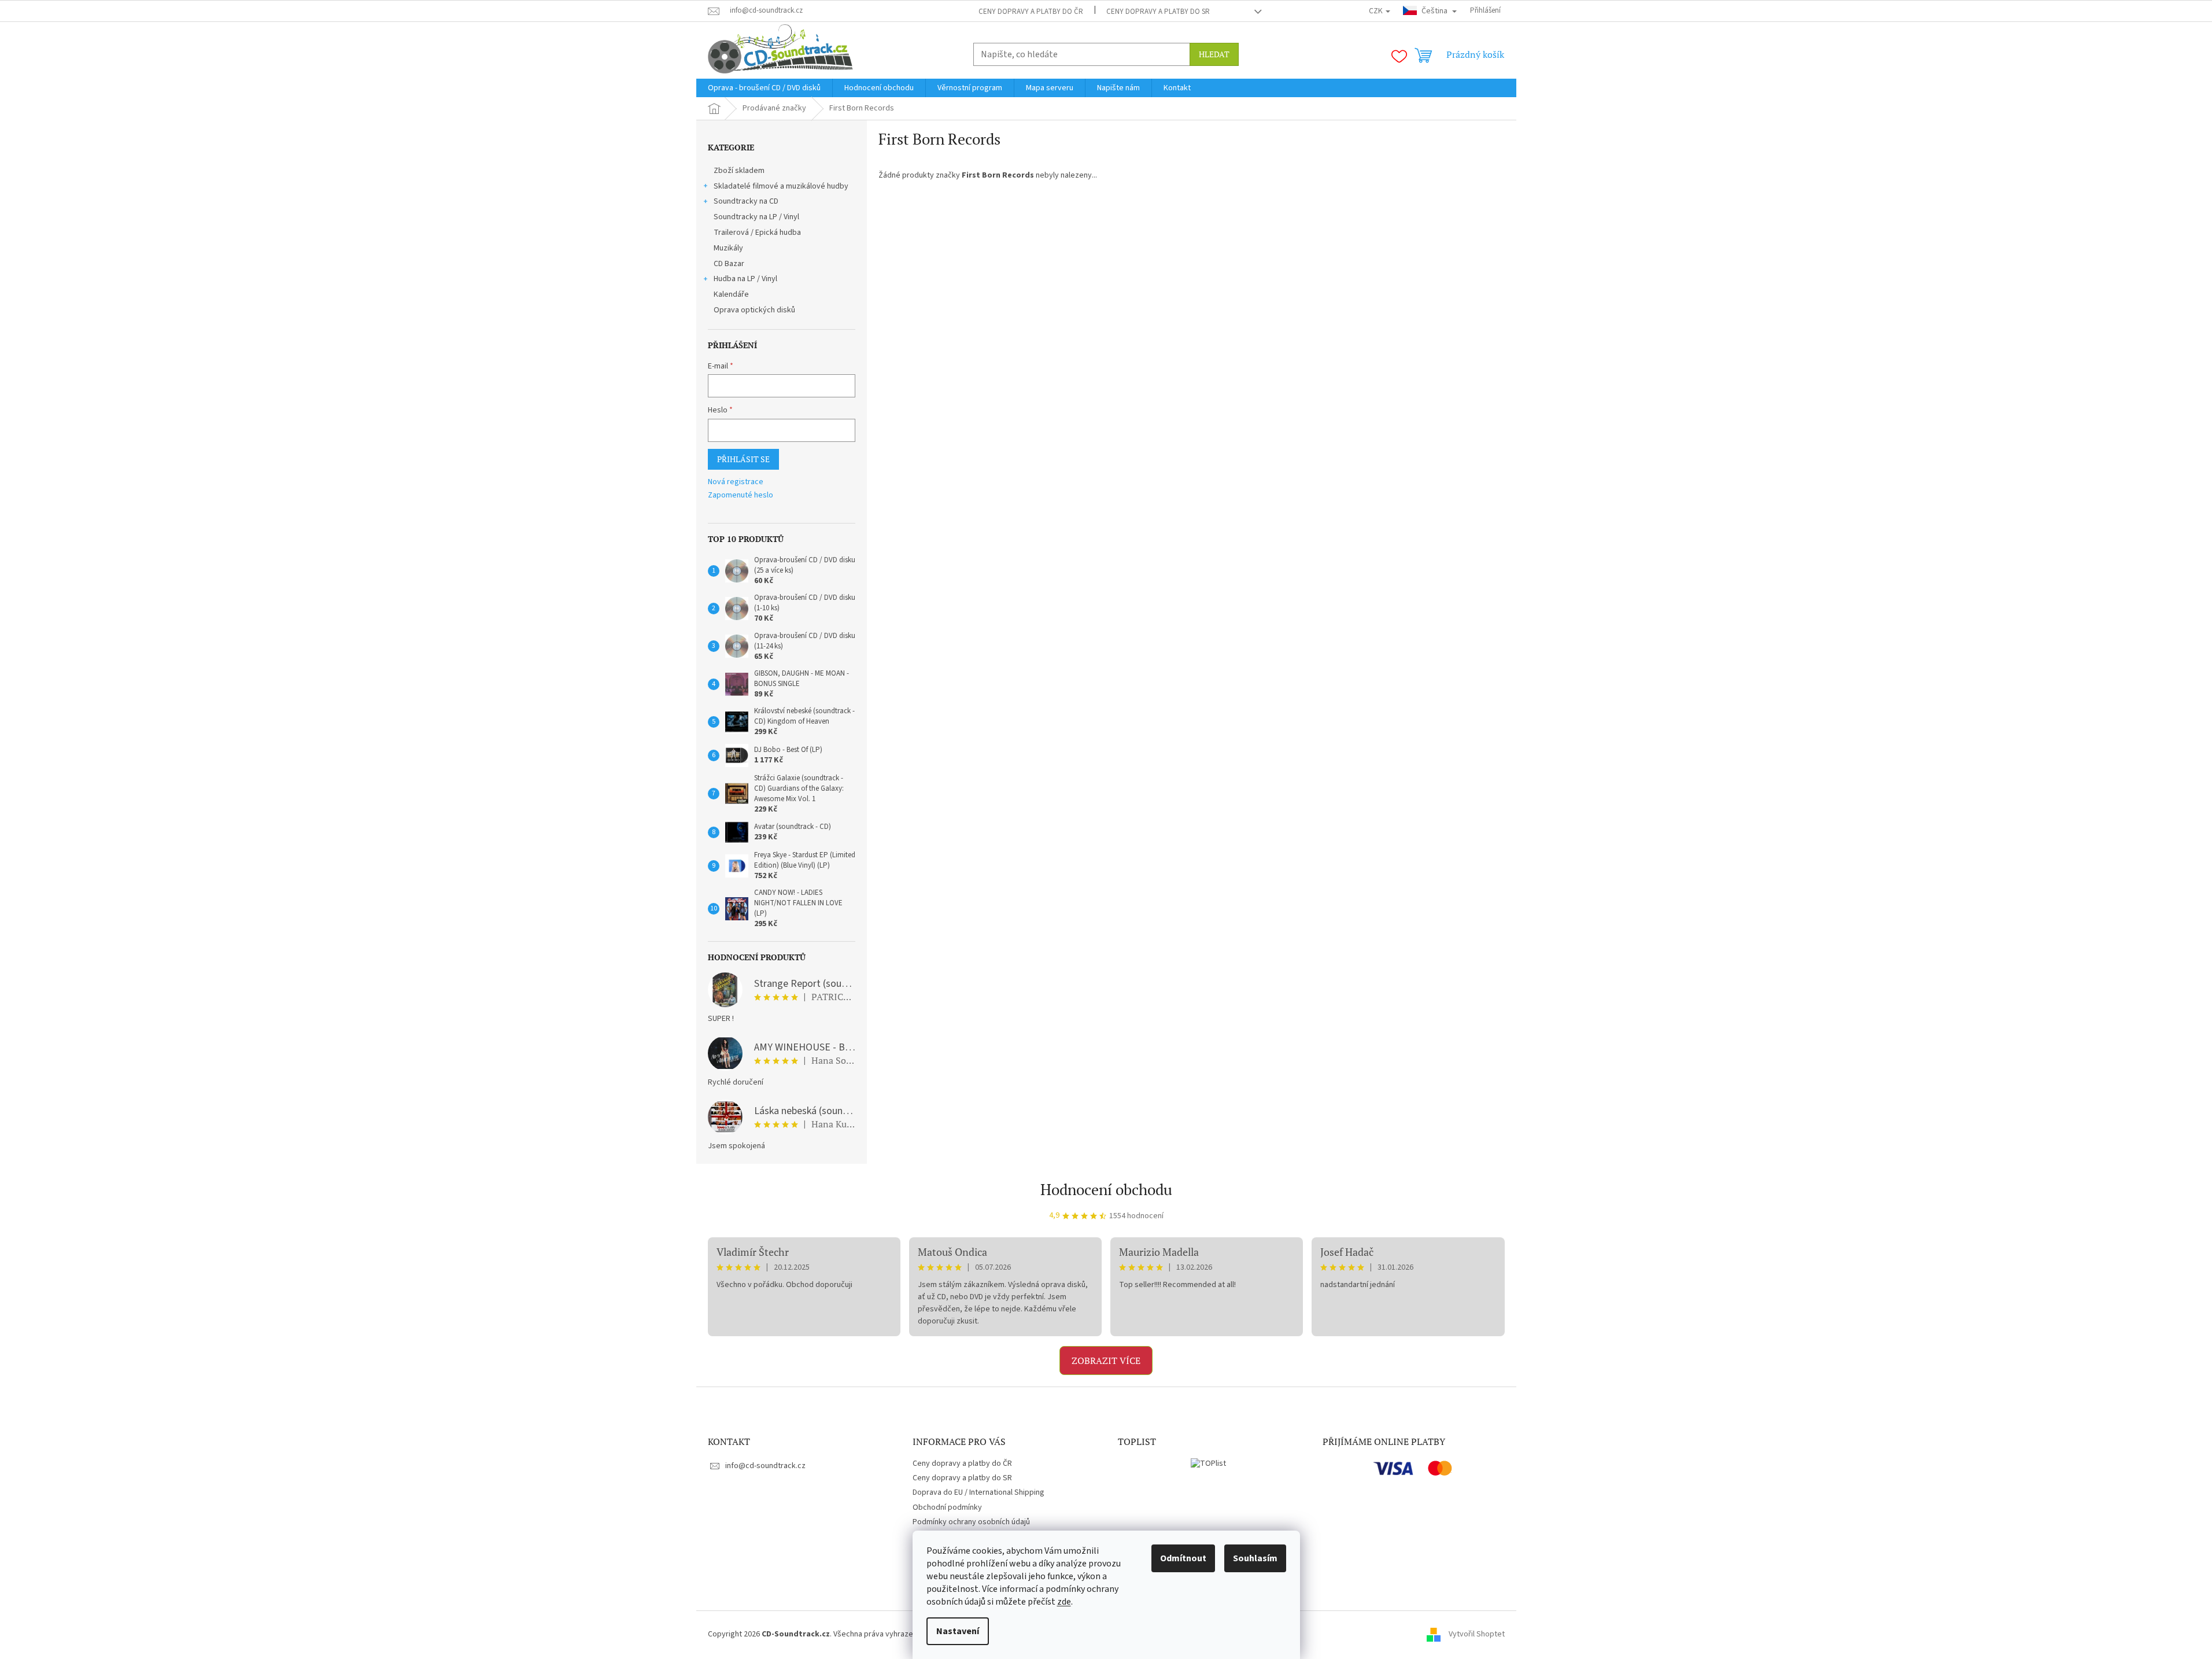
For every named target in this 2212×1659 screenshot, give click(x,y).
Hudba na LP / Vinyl (745, 279)
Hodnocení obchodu (1106, 1189)
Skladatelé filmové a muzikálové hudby (781, 186)
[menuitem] (764, 88)
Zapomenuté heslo (741, 495)
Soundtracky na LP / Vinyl (756, 217)
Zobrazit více (1106, 1361)
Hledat (1214, 54)
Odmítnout (1183, 1558)
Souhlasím (1255, 1558)
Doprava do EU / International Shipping (978, 1492)
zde (1064, 1602)
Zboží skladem (739, 171)
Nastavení (958, 1631)
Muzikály (728, 248)
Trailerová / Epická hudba (757, 233)
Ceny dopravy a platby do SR (1158, 12)
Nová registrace (736, 482)
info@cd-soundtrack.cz (765, 1466)
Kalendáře (731, 294)
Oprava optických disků (754, 310)
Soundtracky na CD (746, 201)
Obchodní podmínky (947, 1507)
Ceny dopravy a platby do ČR (1031, 12)
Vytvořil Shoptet (1477, 1634)
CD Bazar (729, 264)
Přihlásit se (743, 459)
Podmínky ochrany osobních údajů (971, 1522)
